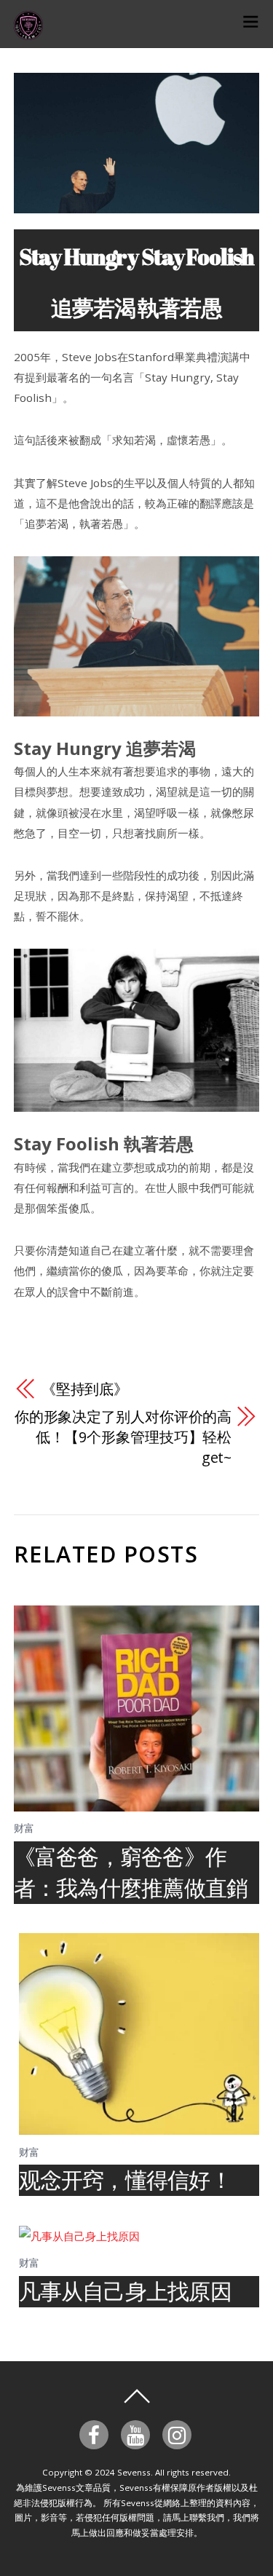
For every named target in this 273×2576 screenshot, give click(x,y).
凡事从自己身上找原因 (125, 2291)
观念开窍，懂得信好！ (125, 2180)
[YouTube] (138, 2433)
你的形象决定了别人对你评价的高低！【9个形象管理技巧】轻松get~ (123, 1437)
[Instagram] (179, 2433)
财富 (24, 1828)
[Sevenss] (28, 32)
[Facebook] (96, 2433)
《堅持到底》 (85, 1389)
